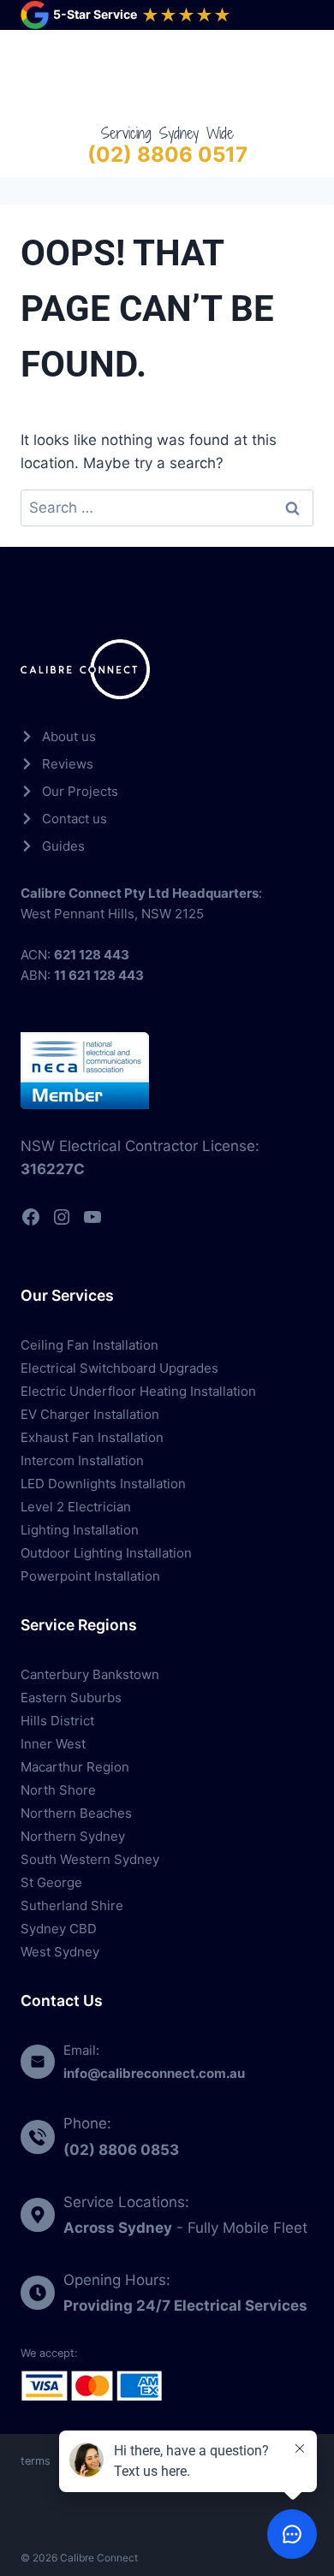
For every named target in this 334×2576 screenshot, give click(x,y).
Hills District (57, 1721)
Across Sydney (118, 2228)
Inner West (53, 1744)
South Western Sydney (90, 1859)
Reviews (68, 764)
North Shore (58, 1790)
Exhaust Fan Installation (92, 1437)
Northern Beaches (76, 1813)
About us (69, 736)
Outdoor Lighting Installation (106, 1553)
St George (51, 1882)
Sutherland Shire (72, 1905)
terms (36, 2461)
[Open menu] (297, 76)
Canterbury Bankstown (90, 1674)
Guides (63, 846)
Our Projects (80, 791)
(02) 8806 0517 (167, 154)
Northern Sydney (73, 1836)
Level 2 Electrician (76, 1507)
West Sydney (60, 1952)
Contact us (75, 819)
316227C (53, 1169)
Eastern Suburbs (71, 1698)
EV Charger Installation (90, 1414)
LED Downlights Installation (103, 1484)
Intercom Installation (82, 1460)
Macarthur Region (75, 1767)
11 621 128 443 (99, 975)
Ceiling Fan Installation (89, 1345)
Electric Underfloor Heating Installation (138, 1391)
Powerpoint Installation (90, 1576)
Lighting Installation (80, 1530)
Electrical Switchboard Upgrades (119, 1368)
